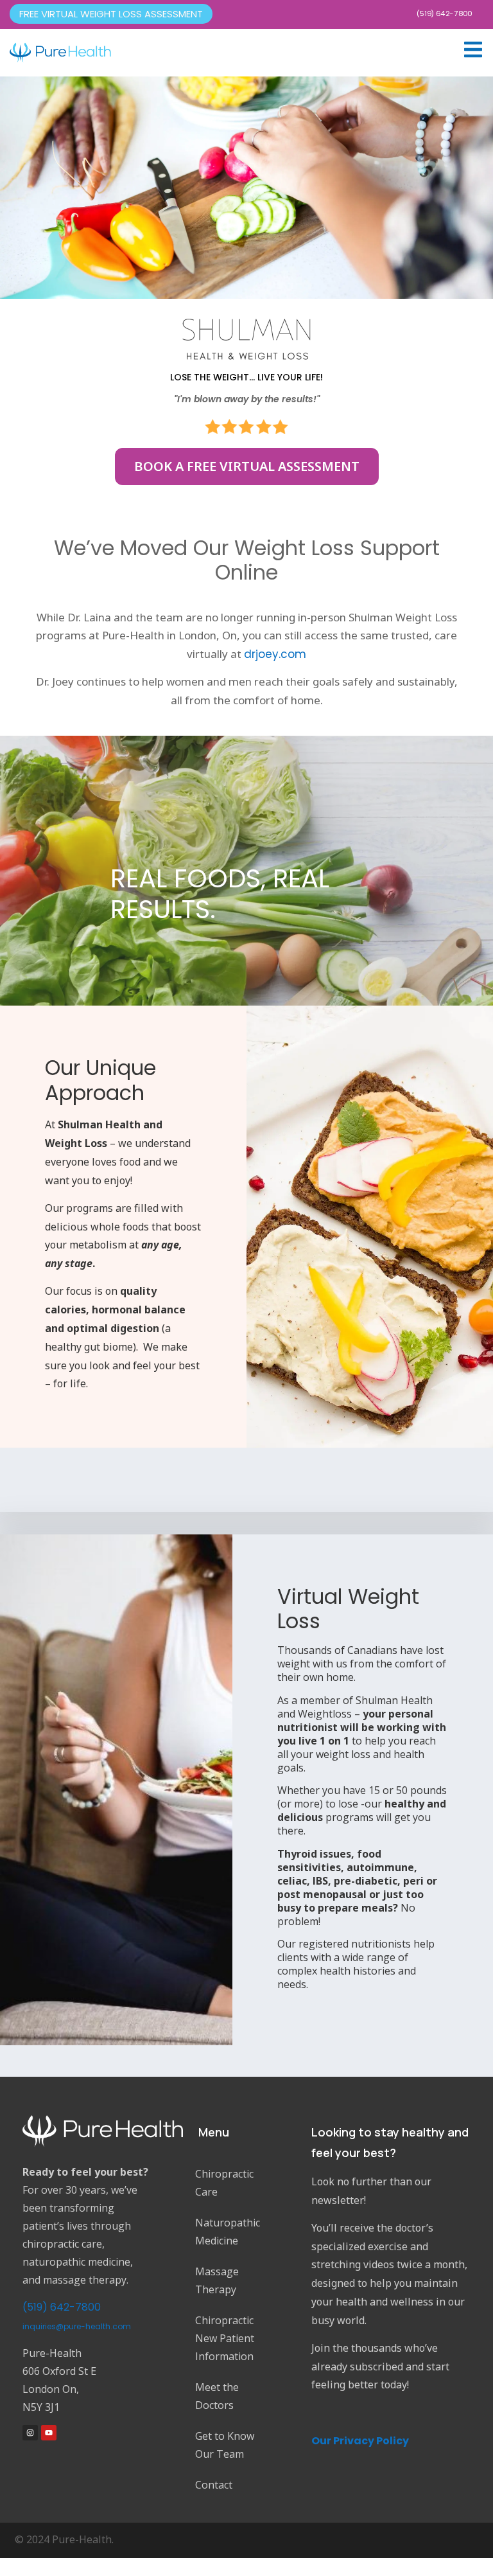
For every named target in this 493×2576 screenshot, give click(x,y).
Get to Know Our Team (225, 2445)
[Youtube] (49, 2433)
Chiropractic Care (224, 2183)
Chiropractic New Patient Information (225, 2338)
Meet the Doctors (217, 2396)
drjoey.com (275, 654)
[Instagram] (30, 2433)
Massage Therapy (217, 2280)
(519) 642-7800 (444, 13)
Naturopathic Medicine (228, 2232)
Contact (214, 2485)
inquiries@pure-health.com (77, 2326)
